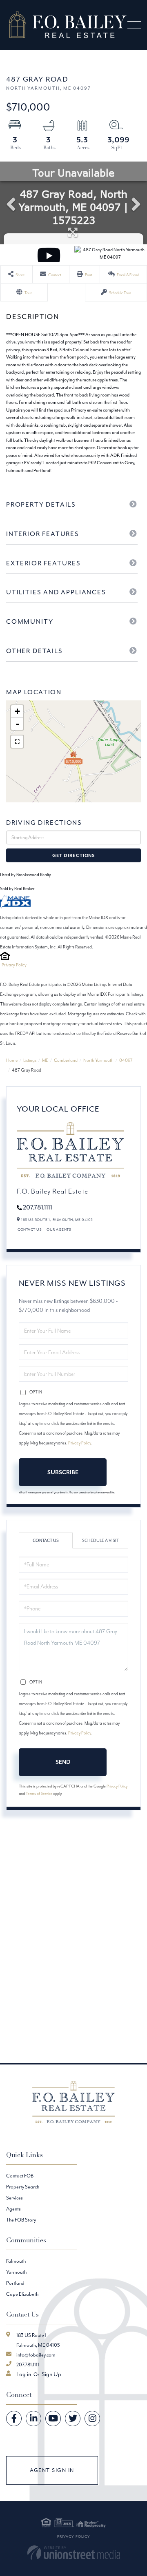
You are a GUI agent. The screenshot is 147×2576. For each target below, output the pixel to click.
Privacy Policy (14, 965)
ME (45, 1060)
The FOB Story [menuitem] (21, 2220)
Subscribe (63, 1472)
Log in (24, 2374)
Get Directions (73, 855)
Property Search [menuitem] (23, 2187)
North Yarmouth (98, 1060)
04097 (126, 1060)
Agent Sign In (52, 2470)
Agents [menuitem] (13, 2209)
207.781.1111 (38, 1207)
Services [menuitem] (14, 2198)
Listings (30, 1060)
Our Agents (59, 1229)
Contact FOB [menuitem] (20, 2176)
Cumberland (66, 1060)
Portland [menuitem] (15, 2283)
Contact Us (30, 1229)
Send (63, 1762)
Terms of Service (39, 1793)
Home (12, 1060)
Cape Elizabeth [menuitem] (22, 2294)
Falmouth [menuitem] (16, 2261)
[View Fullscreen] (17, 742)
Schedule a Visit (100, 1541)
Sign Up (51, 2374)
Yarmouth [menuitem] (16, 2272)
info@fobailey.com (36, 2355)
